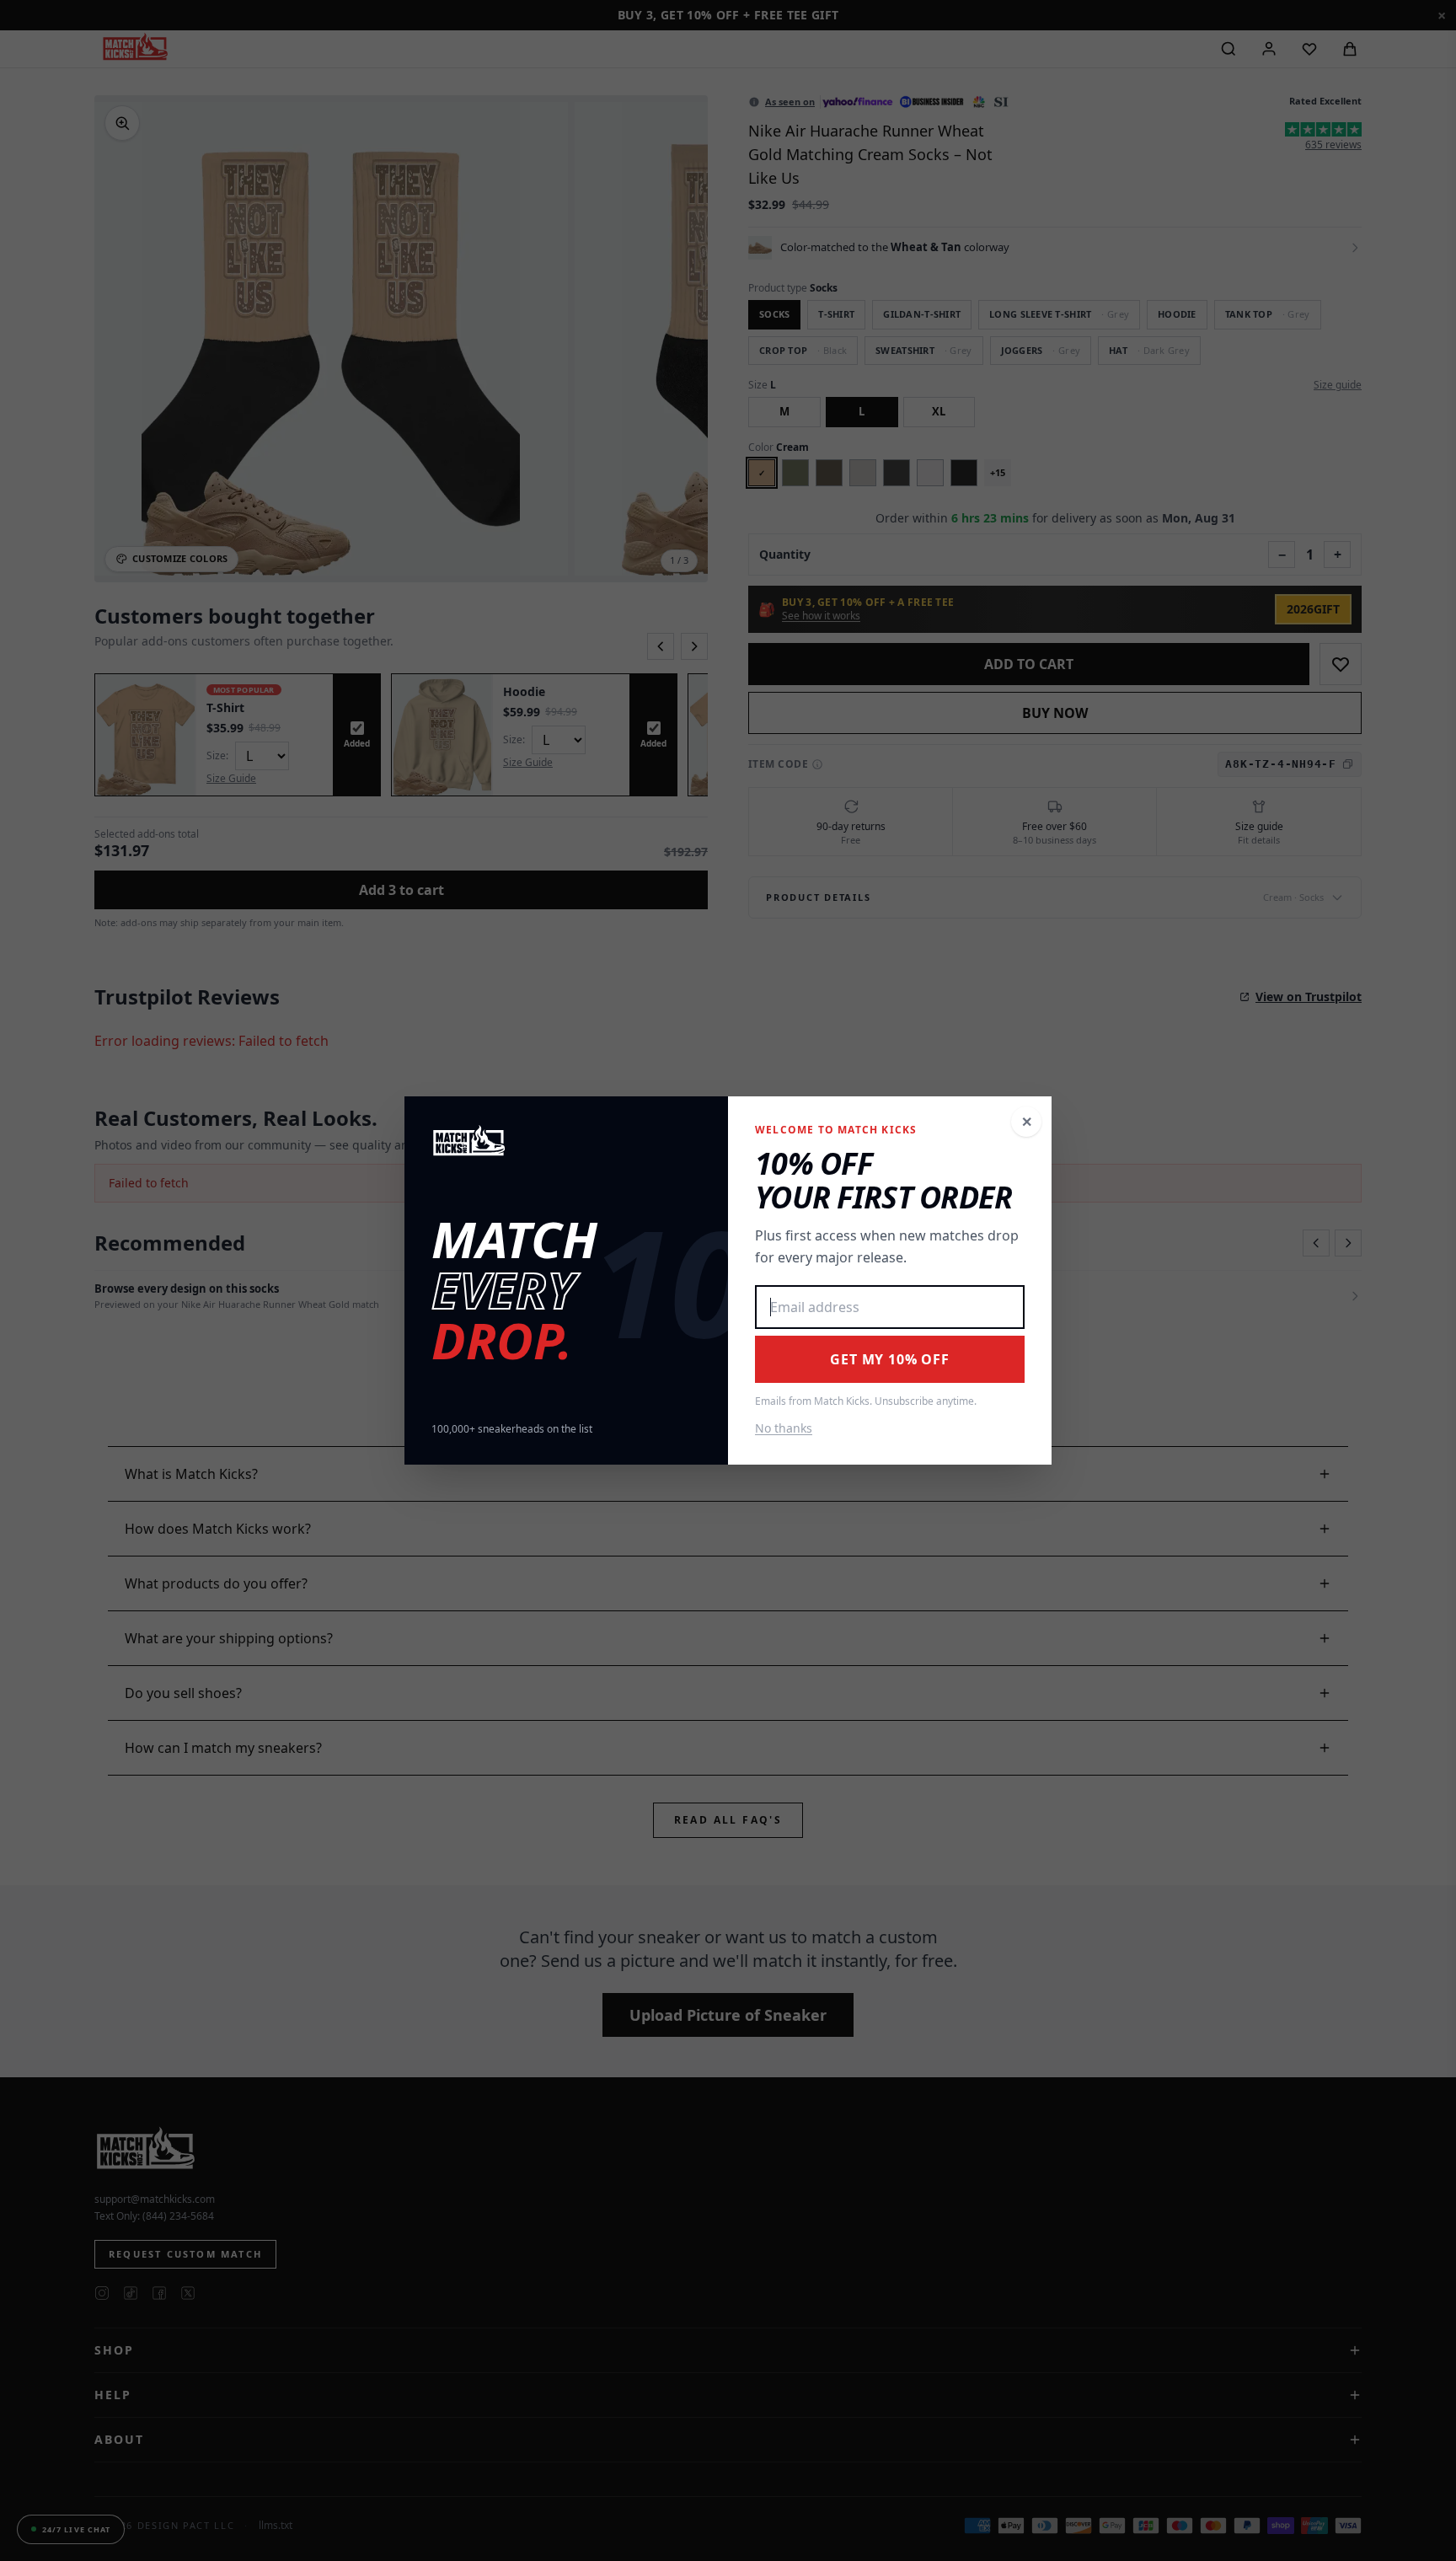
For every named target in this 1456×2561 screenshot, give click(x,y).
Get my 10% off (889, 1359)
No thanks (784, 1428)
